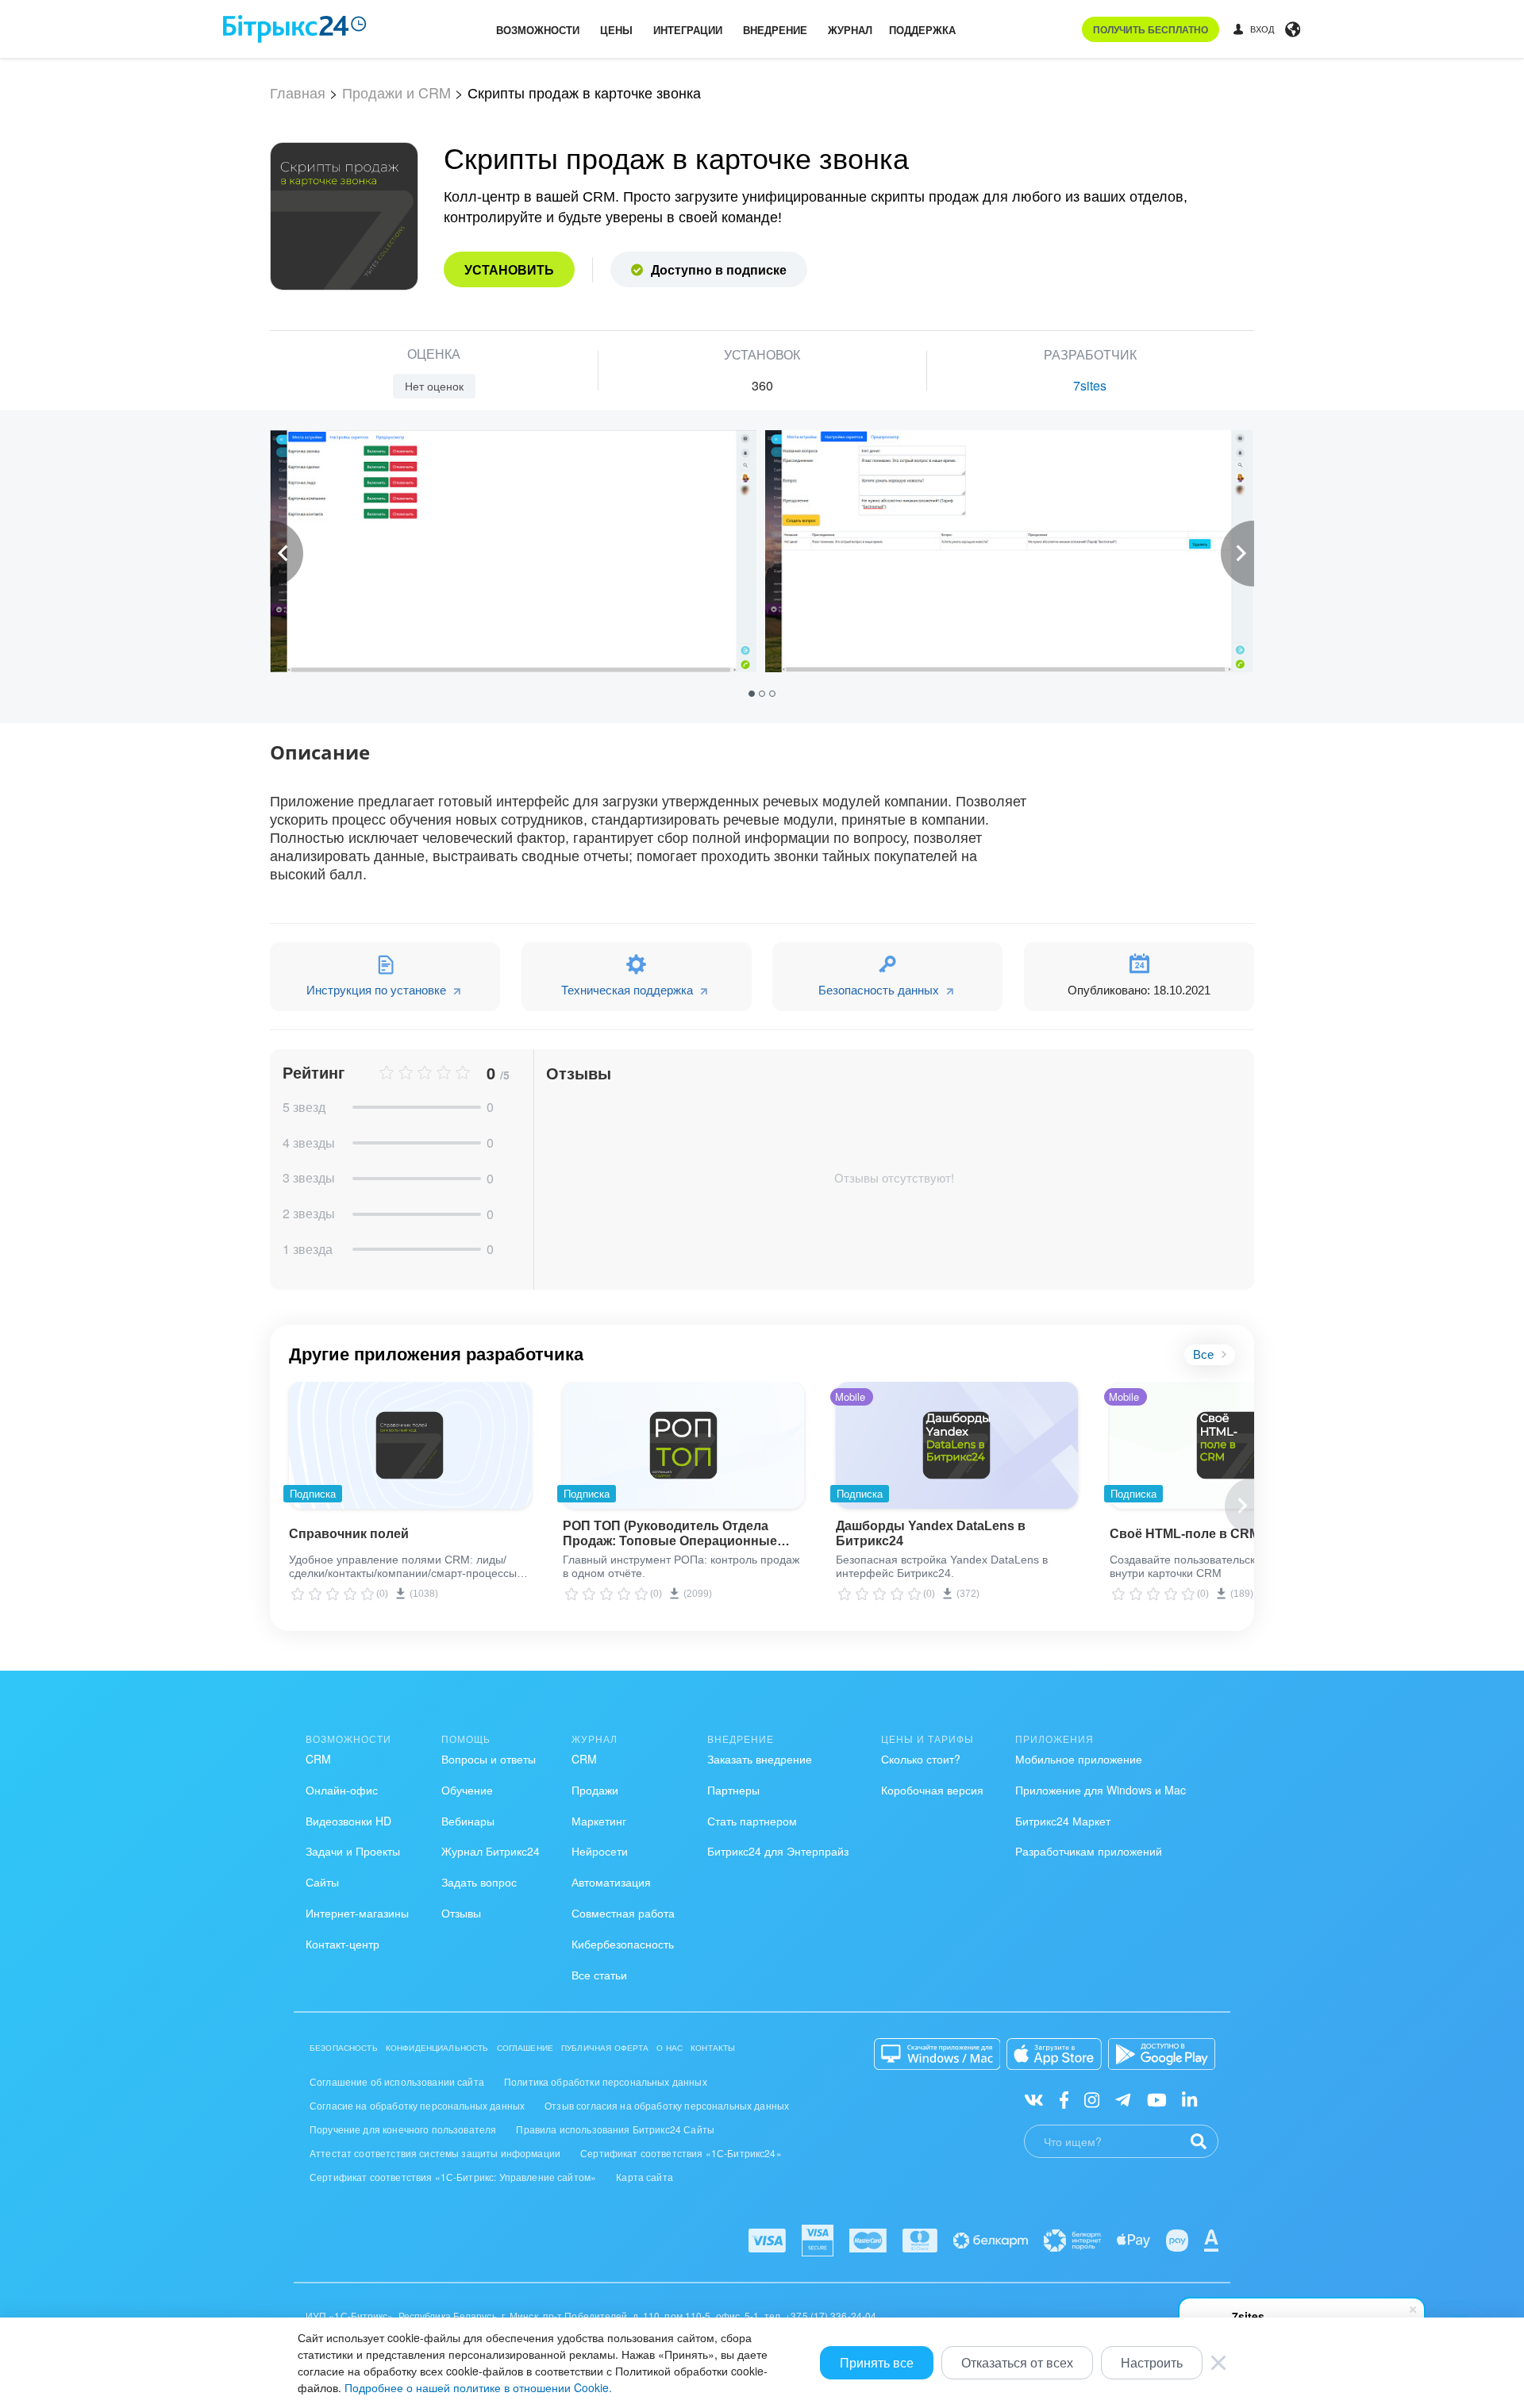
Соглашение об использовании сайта (397, 2081)
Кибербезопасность (623, 1944)
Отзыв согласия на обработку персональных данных (667, 2105)
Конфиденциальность (437, 2048)
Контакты (713, 2048)
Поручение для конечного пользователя (403, 2129)
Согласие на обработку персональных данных (417, 2105)
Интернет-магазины (357, 1913)
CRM (318, 1759)
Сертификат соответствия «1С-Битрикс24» (681, 2153)
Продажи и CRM (396, 92)
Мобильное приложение (1079, 1759)
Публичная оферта (605, 2048)
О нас (670, 2048)
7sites (1090, 385)
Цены (616, 30)
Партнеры (733, 1790)
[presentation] (287, 554)
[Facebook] (1064, 2099)
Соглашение (525, 2048)
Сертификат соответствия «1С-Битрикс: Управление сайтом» (453, 2177)
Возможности (538, 30)
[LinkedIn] (1189, 2099)
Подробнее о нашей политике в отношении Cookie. (478, 2387)
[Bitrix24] (295, 29)
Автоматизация (611, 1882)
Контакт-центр (343, 1944)
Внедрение (775, 30)
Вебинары (468, 1821)
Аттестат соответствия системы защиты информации (435, 2153)
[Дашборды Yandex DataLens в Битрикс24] (957, 1445)
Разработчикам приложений (1089, 1851)
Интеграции (688, 30)
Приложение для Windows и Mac (1101, 1790)
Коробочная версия (932, 1790)
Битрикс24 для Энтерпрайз (778, 1851)
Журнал (850, 30)
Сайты (322, 1882)
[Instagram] (1092, 2099)
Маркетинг (599, 1821)
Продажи (595, 1790)
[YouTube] (1157, 2099)
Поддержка (922, 30)
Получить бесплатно (1151, 29)
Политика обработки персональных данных (606, 2081)
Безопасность (344, 2048)
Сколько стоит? (921, 1759)
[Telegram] (1123, 2099)
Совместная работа (623, 1913)
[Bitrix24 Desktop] (937, 2054)
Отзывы (461, 1913)
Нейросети (600, 1851)
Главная (298, 92)
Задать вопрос (479, 1882)
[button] (754, 692)
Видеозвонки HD (348, 1821)
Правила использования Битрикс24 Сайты (615, 2129)
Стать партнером (752, 1821)
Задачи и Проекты (353, 1851)
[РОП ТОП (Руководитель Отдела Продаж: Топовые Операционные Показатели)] (684, 1445)
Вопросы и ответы (489, 1759)
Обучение (467, 1790)
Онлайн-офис (342, 1790)
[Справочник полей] (410, 1445)
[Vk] (1034, 2099)
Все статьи (599, 1975)
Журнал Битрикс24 (491, 1851)
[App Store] (1054, 2054)
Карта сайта (645, 2177)
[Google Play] (1162, 2054)
